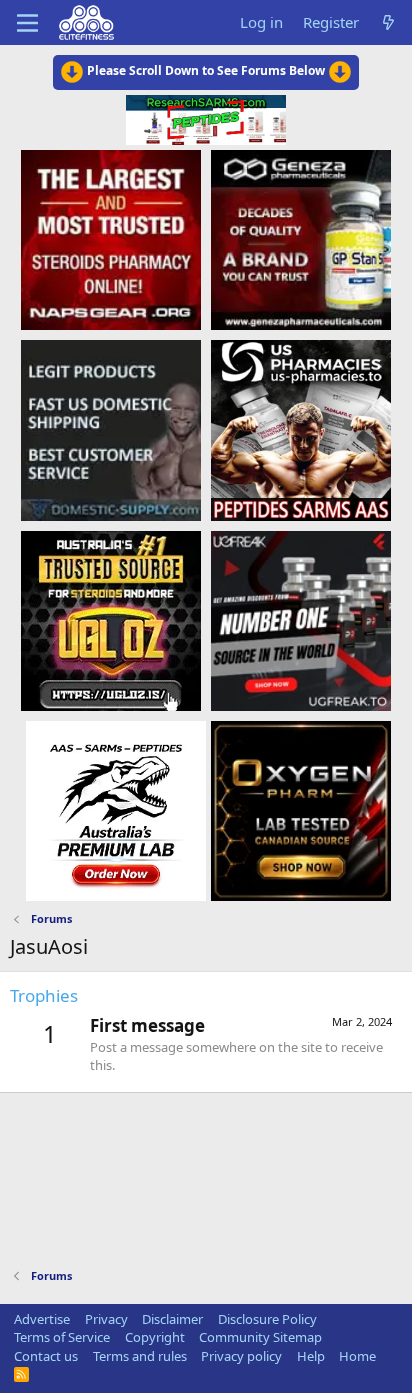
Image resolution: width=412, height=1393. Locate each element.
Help (311, 1356)
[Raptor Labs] (116, 810)
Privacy (106, 1319)
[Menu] (27, 23)
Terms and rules (140, 1356)
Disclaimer (172, 1319)
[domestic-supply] (111, 429)
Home (357, 1356)
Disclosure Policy (267, 1319)
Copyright (155, 1337)
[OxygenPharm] (301, 810)
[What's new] (388, 22)
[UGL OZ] (111, 620)
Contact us (46, 1356)
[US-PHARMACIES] (301, 429)
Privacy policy (241, 1356)
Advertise (42, 1319)
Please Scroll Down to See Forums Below (206, 70)
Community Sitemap (260, 1337)
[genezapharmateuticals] (301, 239)
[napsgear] (111, 239)
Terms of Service (62, 1337)
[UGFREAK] (301, 620)
